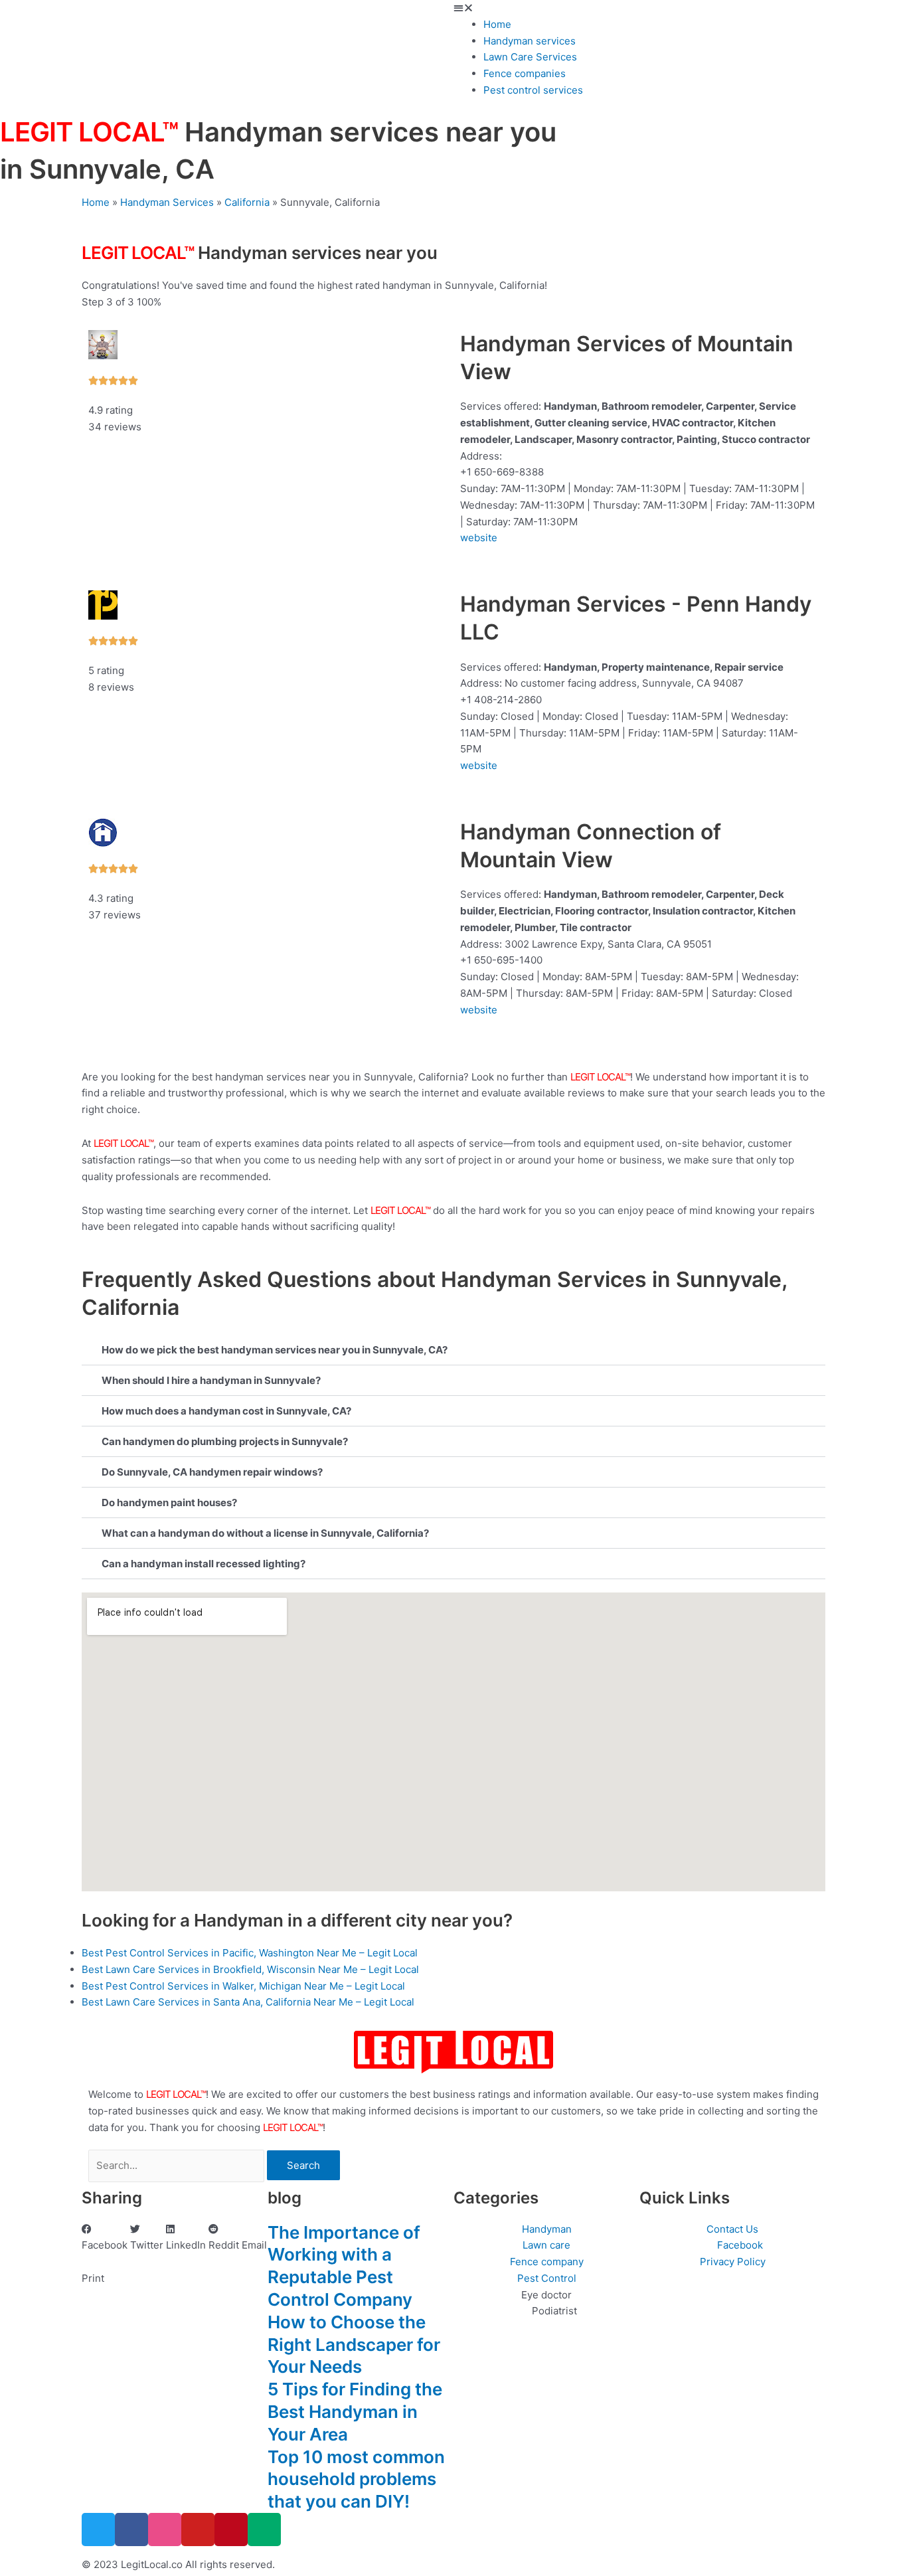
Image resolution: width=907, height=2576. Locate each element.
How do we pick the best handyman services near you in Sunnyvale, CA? (275, 1350)
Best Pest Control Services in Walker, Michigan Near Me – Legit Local (243, 1986)
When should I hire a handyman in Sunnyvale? (211, 1380)
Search (303, 2165)
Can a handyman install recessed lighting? (204, 1564)
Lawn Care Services (530, 57)
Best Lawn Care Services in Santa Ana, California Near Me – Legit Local (248, 2002)
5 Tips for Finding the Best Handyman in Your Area (355, 2412)
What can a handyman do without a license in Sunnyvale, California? (265, 1533)
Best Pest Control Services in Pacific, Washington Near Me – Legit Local (250, 1953)
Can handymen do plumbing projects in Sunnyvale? (225, 1441)
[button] (680, 8)
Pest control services (533, 90)
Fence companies (525, 73)
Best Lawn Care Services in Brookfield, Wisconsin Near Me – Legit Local (250, 1969)
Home (497, 24)
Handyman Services (167, 202)
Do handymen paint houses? (169, 1503)
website (479, 538)
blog (285, 2198)
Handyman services (530, 41)
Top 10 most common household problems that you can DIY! (356, 2479)
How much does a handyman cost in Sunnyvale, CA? (226, 1411)
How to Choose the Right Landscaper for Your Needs (354, 2345)
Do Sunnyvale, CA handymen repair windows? (212, 1472)
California (247, 202)
